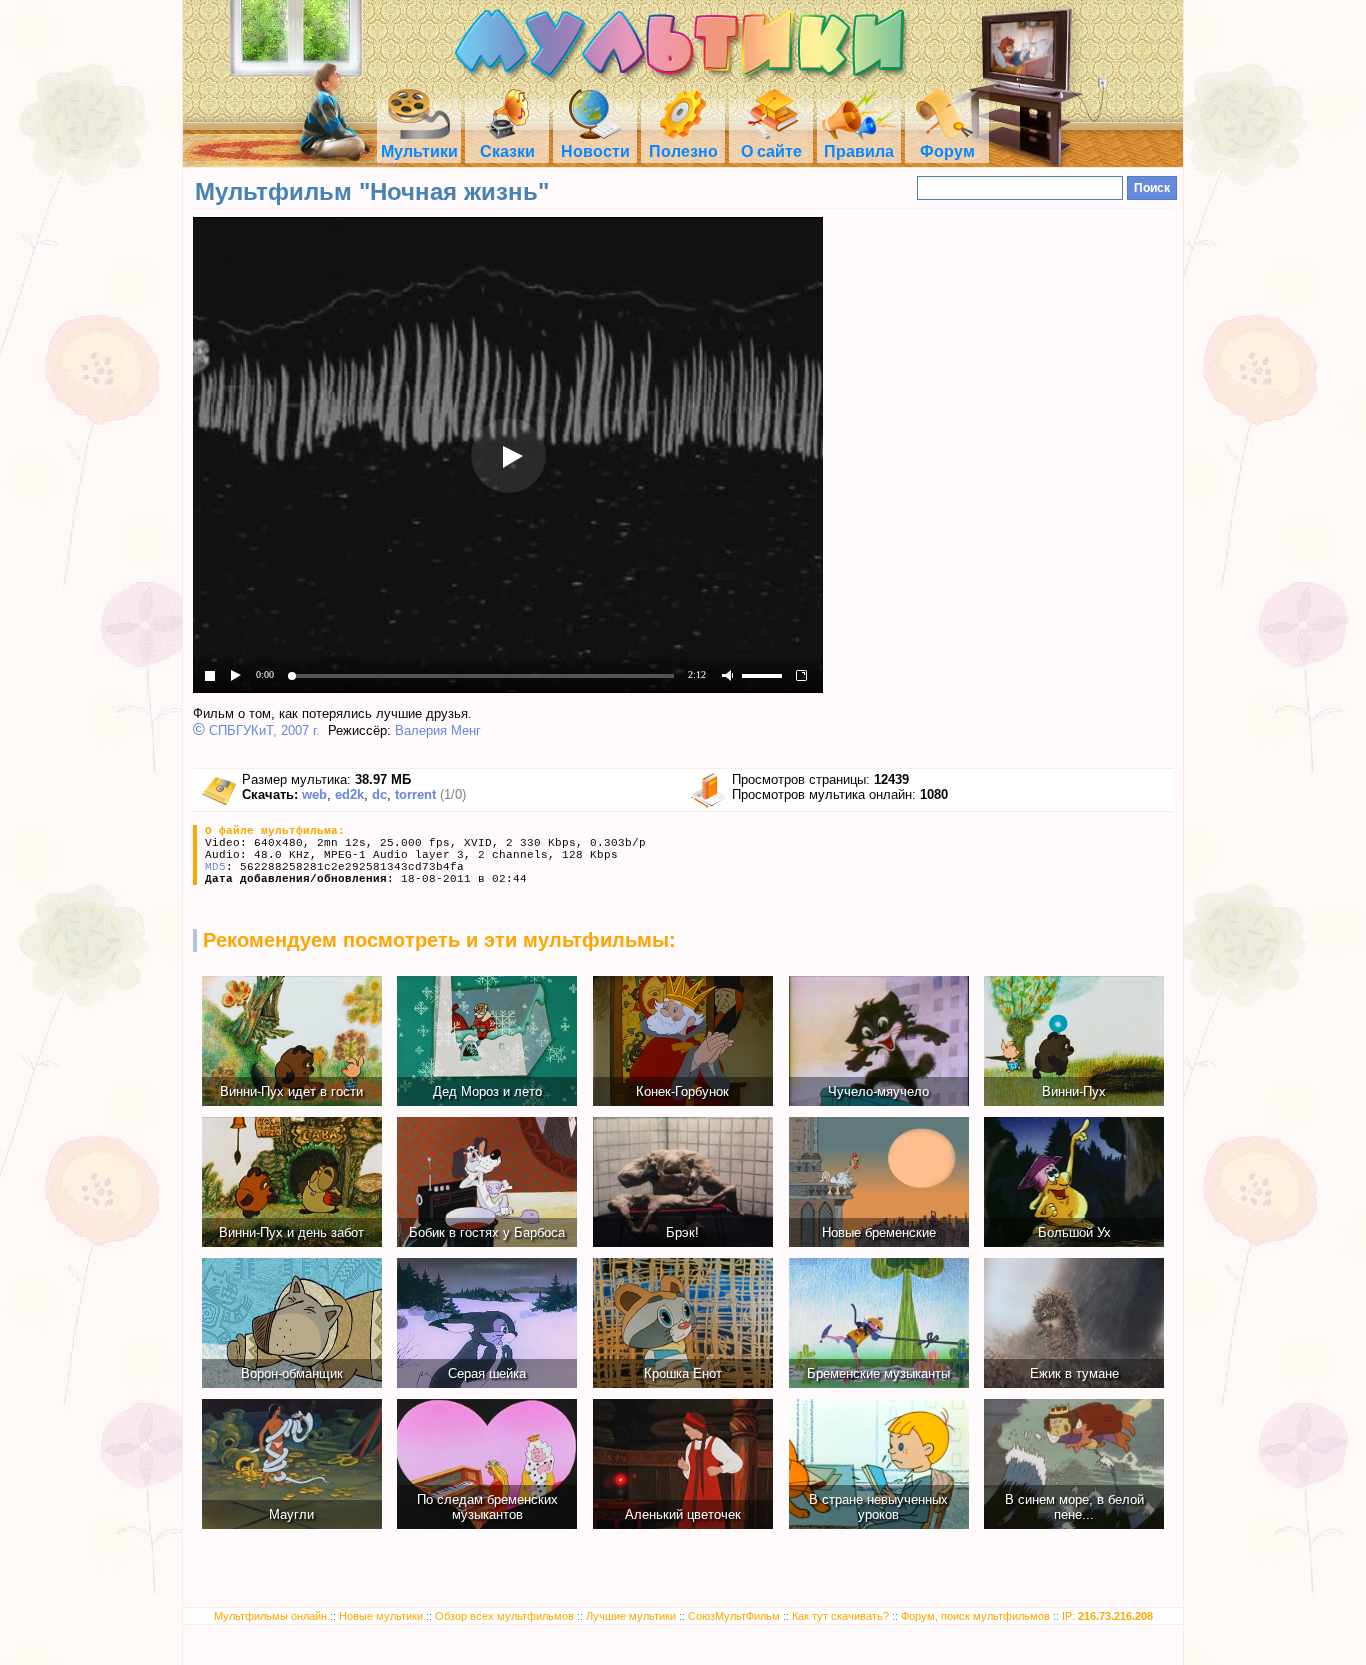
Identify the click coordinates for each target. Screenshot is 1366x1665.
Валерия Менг (438, 730)
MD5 (215, 867)
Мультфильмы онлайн (270, 1616)
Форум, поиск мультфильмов (975, 1616)
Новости (595, 151)
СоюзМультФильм (734, 1616)
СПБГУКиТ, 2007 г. (264, 730)
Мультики (419, 151)
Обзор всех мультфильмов (504, 1616)
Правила (859, 151)
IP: (1107, 1616)
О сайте (771, 151)
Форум (947, 151)
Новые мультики (381, 1616)
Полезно (683, 151)
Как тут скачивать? (840, 1616)
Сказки (507, 151)
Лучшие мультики (631, 1616)
